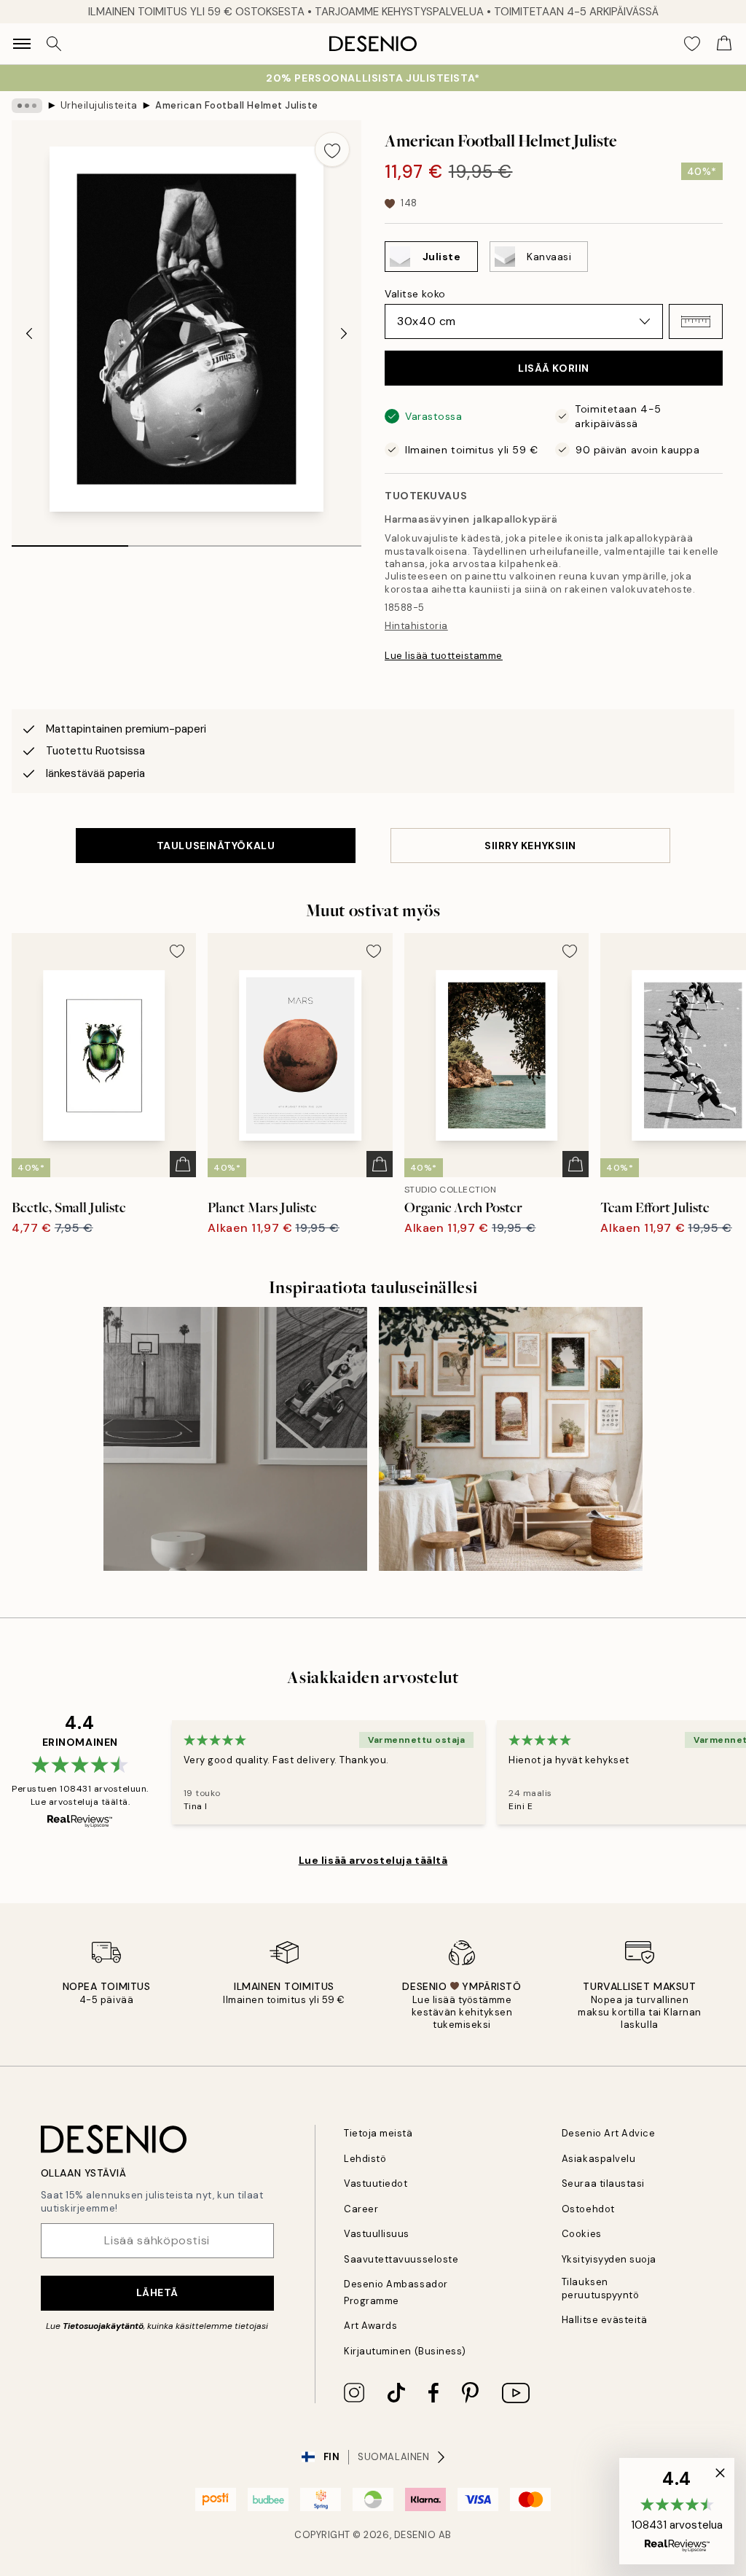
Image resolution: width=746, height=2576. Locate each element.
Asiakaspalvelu (598, 2159)
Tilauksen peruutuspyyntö (600, 2288)
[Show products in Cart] (724, 44)
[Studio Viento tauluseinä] (511, 1439)
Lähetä (157, 2292)
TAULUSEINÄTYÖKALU (216, 846)
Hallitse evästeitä (604, 2320)
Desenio (415, 2535)
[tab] (70, 541)
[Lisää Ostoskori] (183, 1164)
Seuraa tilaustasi (603, 2183)
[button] (696, 321)
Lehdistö (365, 2159)
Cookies (582, 2234)
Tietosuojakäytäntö (103, 2326)
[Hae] (54, 44)
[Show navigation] (22, 44)
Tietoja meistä (378, 2133)
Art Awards (370, 2326)
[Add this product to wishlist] (332, 149)
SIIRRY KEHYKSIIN (530, 846)
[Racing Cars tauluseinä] (235, 1439)
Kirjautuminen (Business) (405, 2351)
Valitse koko (415, 294)
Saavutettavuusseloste (401, 2259)
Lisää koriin (554, 368)
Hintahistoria (416, 626)
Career (361, 2209)
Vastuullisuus (377, 2234)
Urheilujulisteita (99, 105)
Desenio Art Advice (608, 2133)
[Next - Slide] (344, 334)
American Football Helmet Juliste (237, 105)
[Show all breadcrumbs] (27, 106)
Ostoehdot (588, 2209)
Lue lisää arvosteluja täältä (373, 1860)
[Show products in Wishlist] (692, 44)
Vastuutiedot (376, 2183)
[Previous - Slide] (29, 334)
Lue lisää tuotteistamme (444, 656)
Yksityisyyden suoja (609, 2259)
